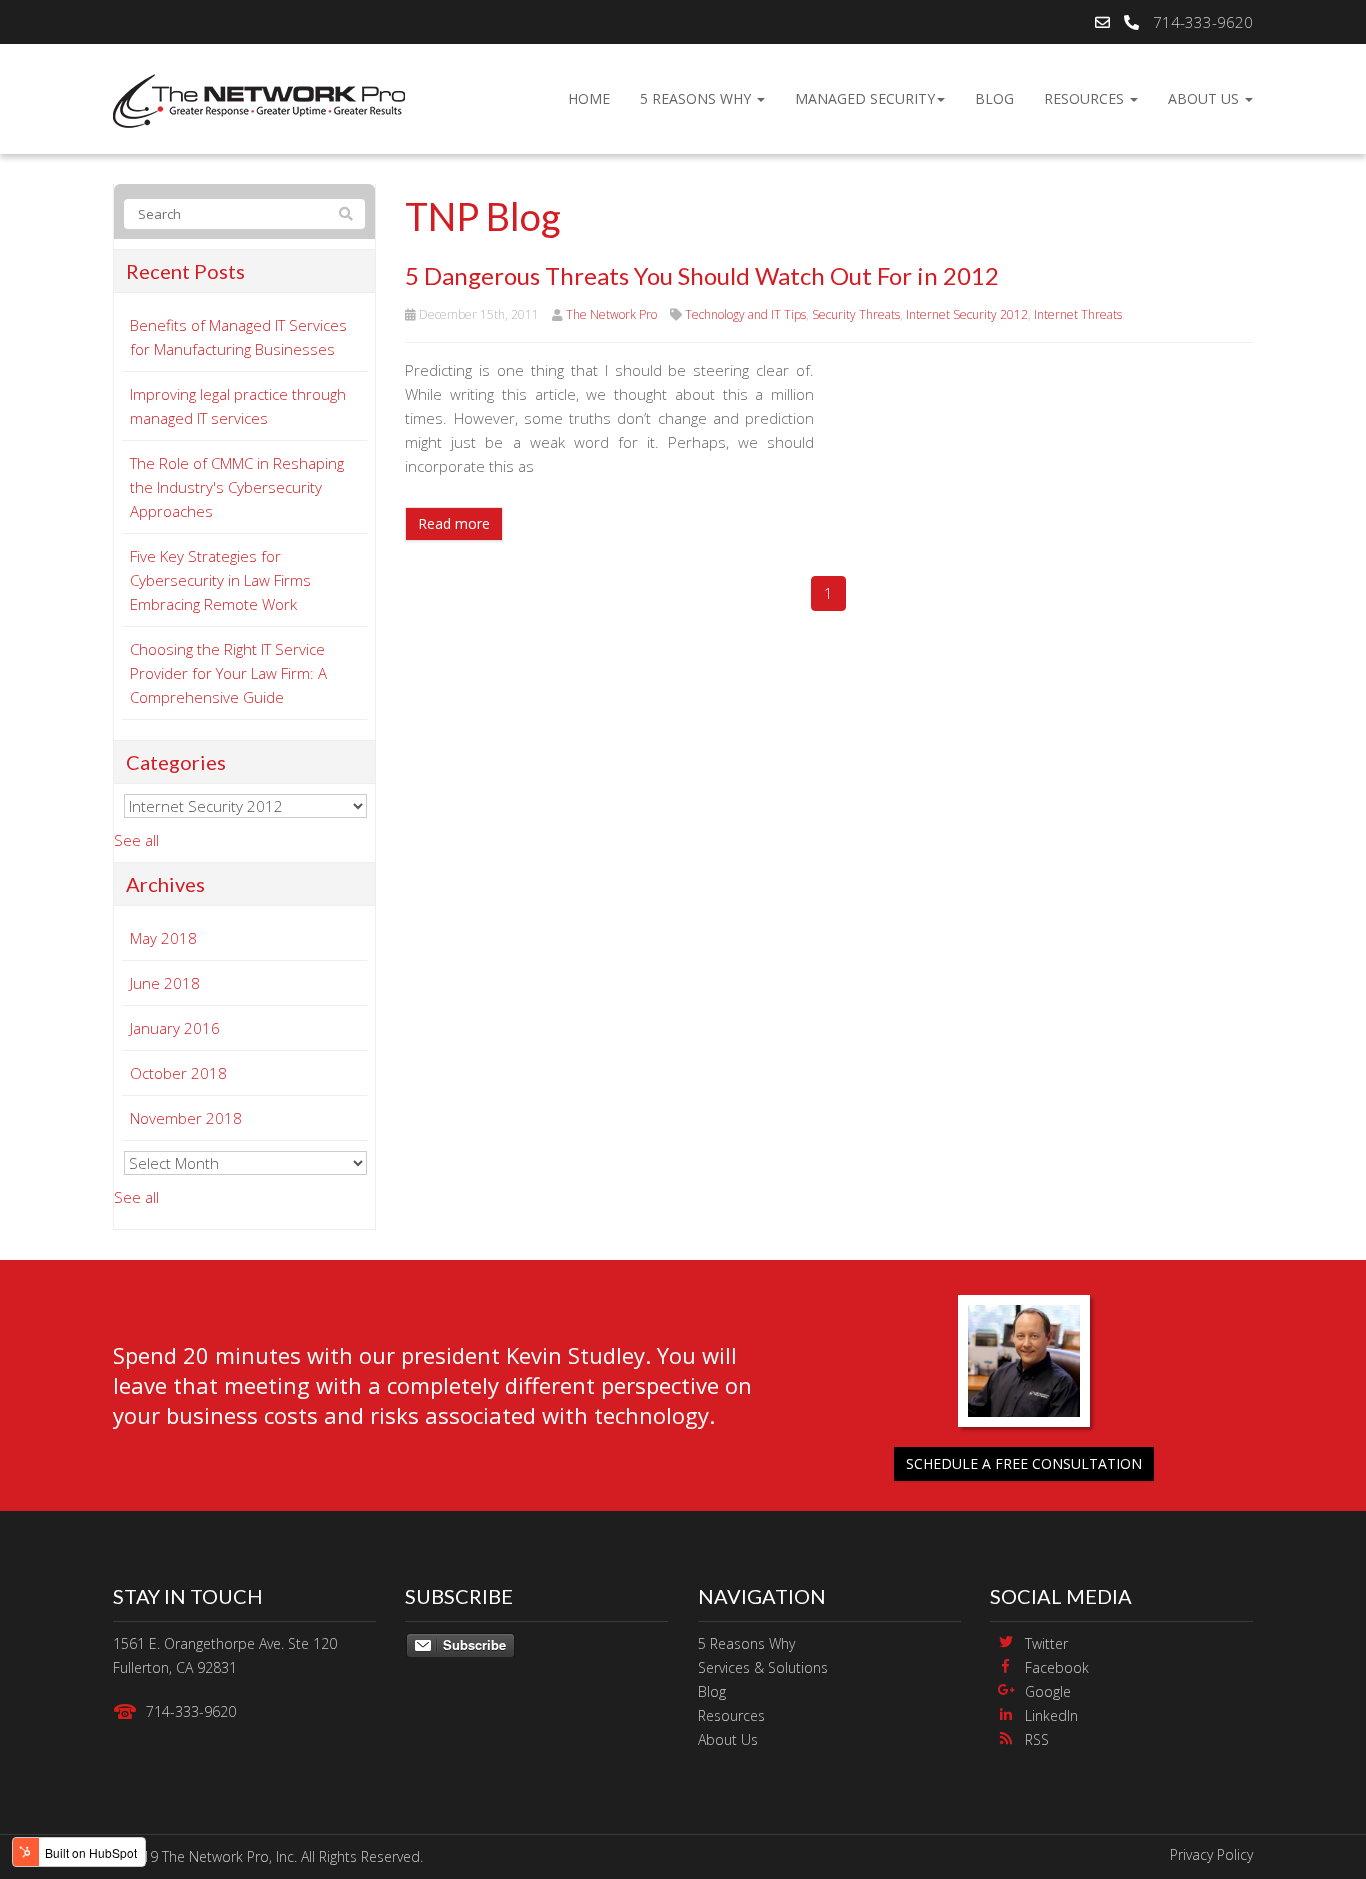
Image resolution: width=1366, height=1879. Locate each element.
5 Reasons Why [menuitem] (697, 98)
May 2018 (163, 938)
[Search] (346, 214)
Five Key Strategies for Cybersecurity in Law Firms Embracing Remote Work (220, 580)
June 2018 (165, 983)
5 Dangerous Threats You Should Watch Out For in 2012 (702, 275)
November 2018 (186, 1118)
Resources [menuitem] (1086, 98)
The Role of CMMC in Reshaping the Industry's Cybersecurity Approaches (237, 487)
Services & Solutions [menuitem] (763, 1667)
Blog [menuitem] (994, 98)
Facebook (1057, 1667)
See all (136, 840)
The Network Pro (611, 314)
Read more (454, 523)
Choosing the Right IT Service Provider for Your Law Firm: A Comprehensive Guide (228, 673)
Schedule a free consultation (1024, 1463)
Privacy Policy (1211, 1854)
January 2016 (175, 1028)
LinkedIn (1051, 1715)
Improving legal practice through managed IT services (238, 406)
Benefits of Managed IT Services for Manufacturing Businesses (238, 337)
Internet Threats (1078, 314)
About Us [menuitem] (1205, 98)
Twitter (1046, 1643)
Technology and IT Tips (745, 314)
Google (1048, 1691)
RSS (1037, 1739)
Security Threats (856, 314)
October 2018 (178, 1073)
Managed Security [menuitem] (865, 98)
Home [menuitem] (589, 98)
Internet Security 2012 (967, 314)
